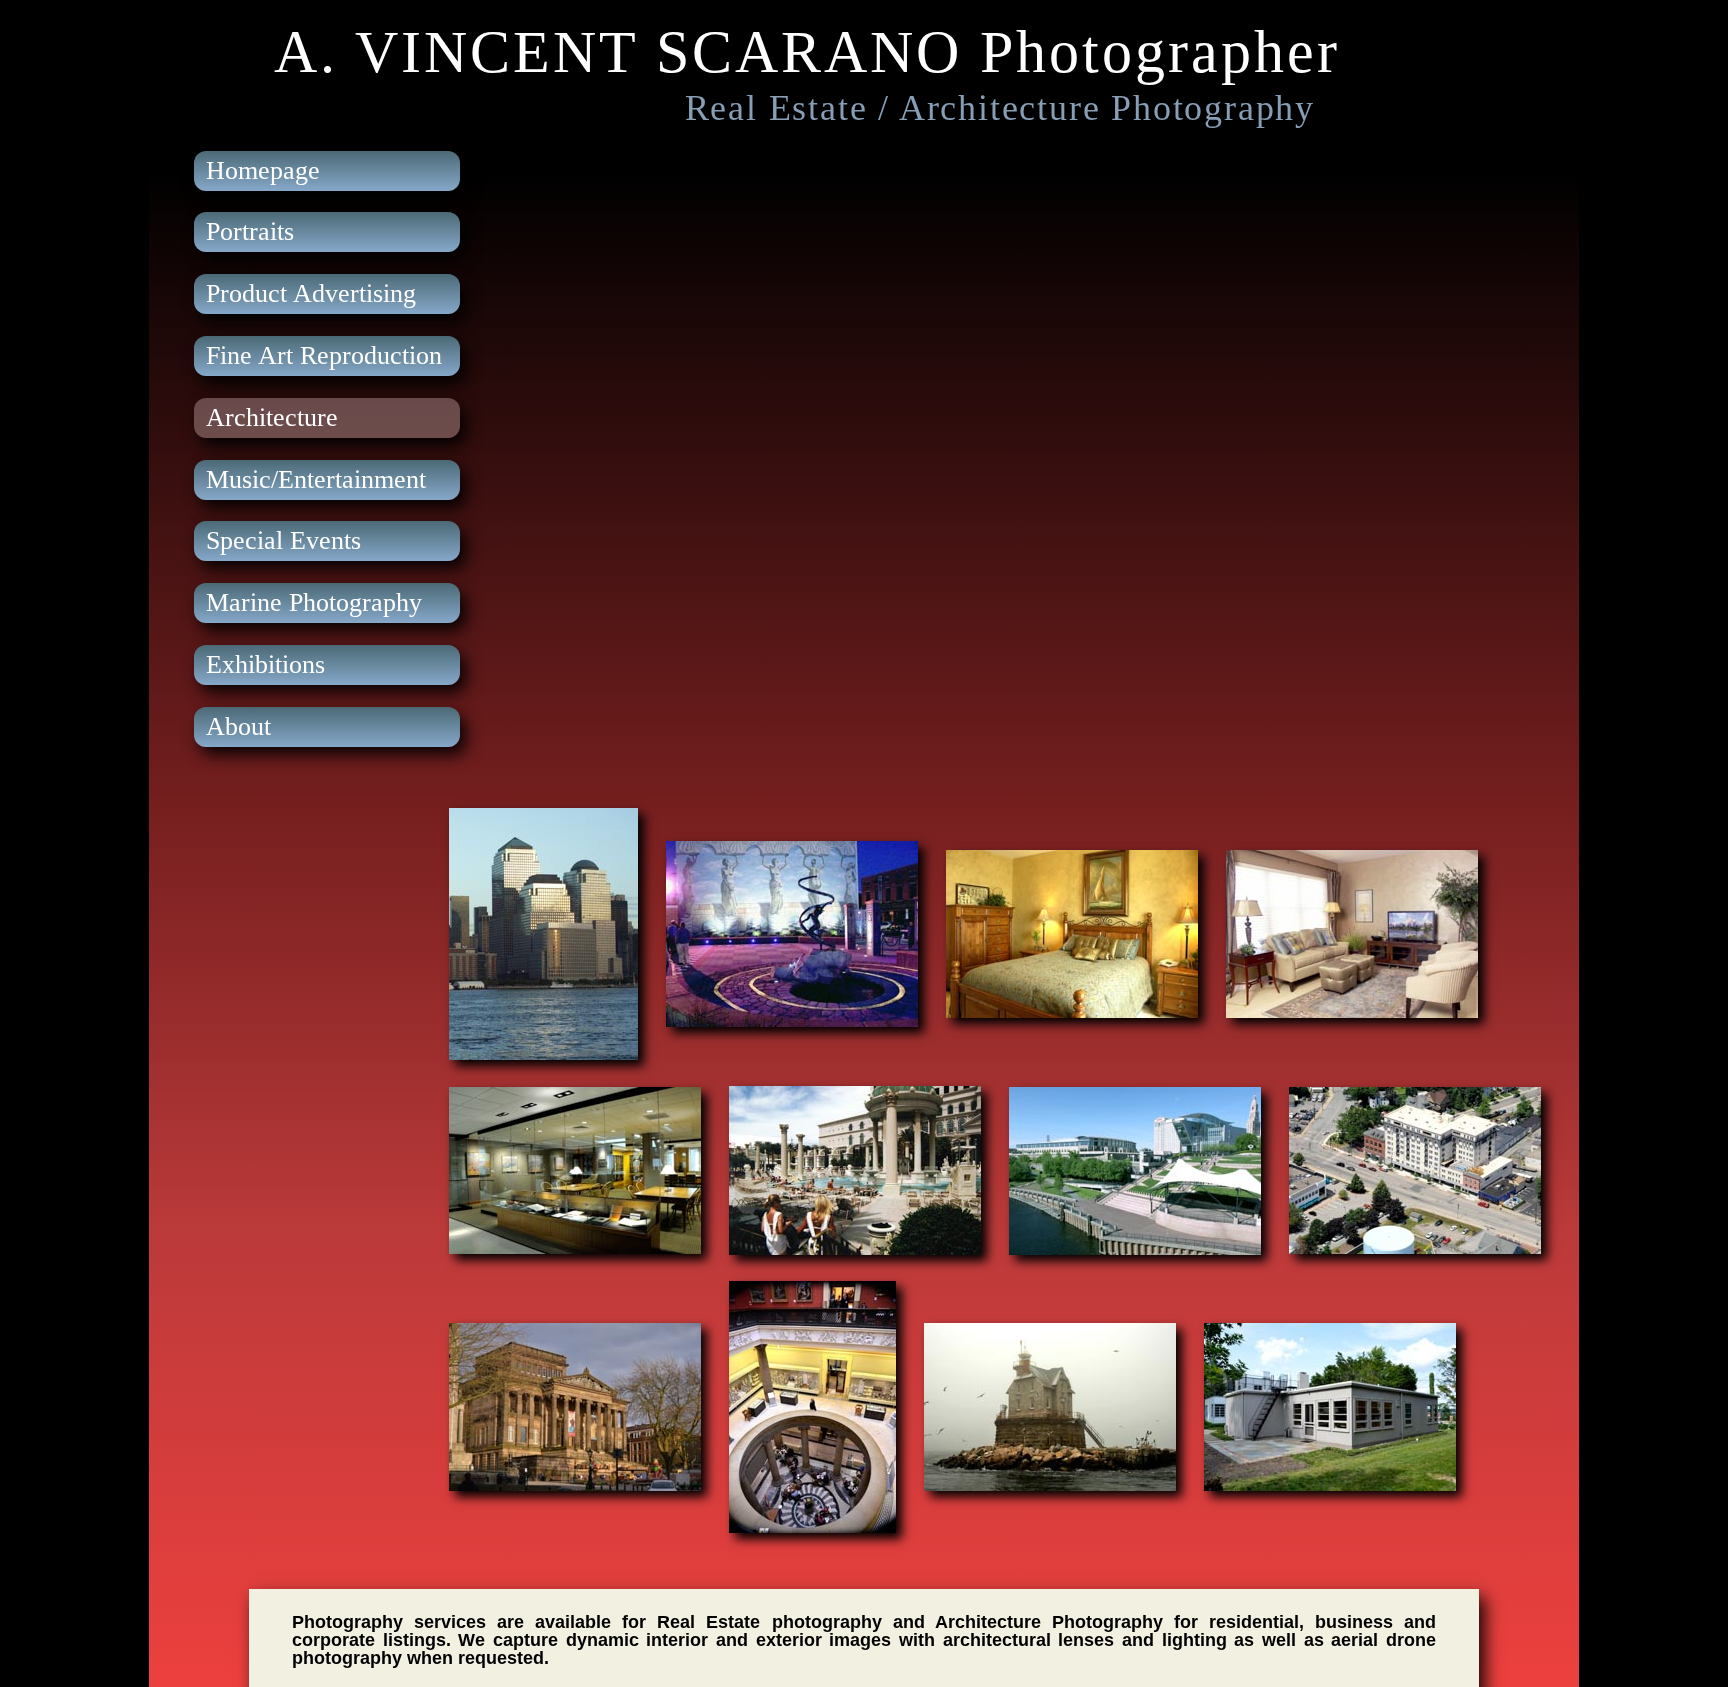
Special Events (283, 540)
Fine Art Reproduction (324, 355)
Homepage (263, 170)
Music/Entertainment (316, 479)
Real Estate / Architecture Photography (1000, 108)
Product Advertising (311, 293)
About (238, 726)
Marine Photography (314, 602)
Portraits (250, 231)
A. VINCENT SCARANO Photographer (807, 52)
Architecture (272, 417)
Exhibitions (265, 664)
